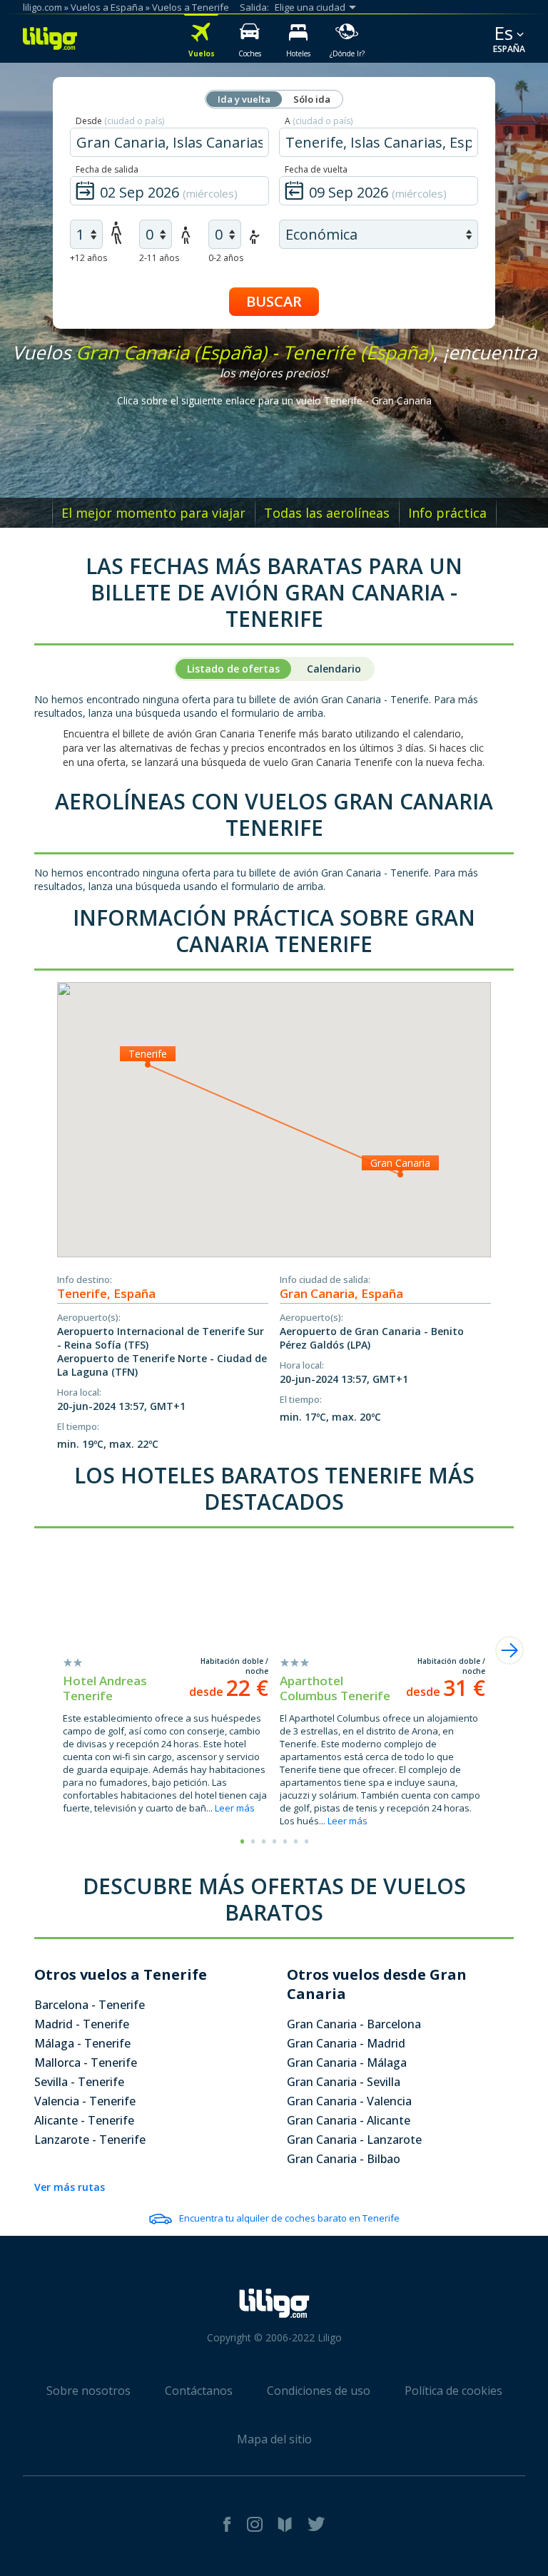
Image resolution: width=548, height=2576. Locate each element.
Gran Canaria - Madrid (346, 2043)
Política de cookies (453, 2391)
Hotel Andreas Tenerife (105, 1688)
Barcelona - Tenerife (90, 2005)
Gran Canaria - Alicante (349, 2120)
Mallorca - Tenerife (86, 2063)
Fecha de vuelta (316, 169)
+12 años (88, 258)
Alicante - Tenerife (84, 2120)
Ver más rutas (70, 2187)
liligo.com (42, 7)
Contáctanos (199, 2391)
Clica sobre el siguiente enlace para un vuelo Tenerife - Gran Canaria (274, 400)
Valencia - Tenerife (85, 2101)
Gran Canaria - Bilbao (344, 2159)
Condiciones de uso (319, 2391)
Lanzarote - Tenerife (90, 2140)
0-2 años (226, 258)
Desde (120, 121)
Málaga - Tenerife (82, 2043)
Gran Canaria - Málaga (347, 2063)
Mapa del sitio (274, 2439)
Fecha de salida (107, 169)
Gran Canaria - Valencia (349, 2101)
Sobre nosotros (88, 2391)
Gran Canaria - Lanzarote (354, 2140)
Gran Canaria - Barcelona (354, 2024)
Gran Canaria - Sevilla (344, 2082)
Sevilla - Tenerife (79, 2082)
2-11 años (159, 258)
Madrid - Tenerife (82, 2024)
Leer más (235, 1808)
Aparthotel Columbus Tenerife (335, 1688)
